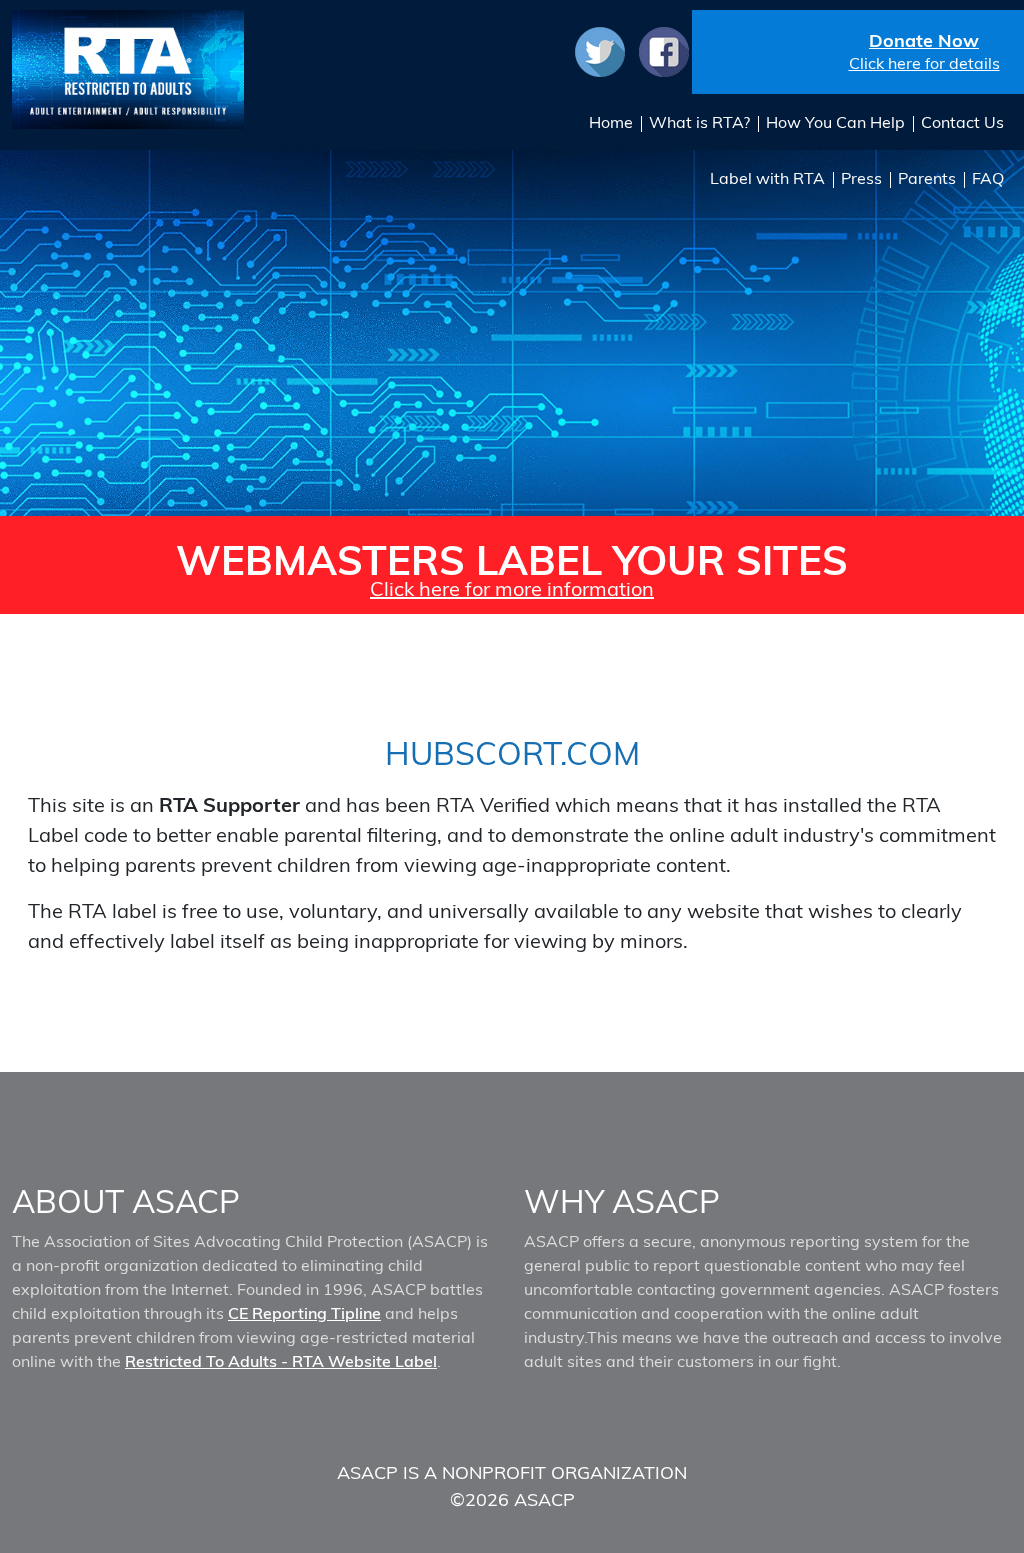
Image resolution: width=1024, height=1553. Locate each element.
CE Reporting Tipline (304, 1313)
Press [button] (861, 178)
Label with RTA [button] (767, 178)
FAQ (988, 178)
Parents (927, 178)
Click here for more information (512, 589)
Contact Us (962, 122)
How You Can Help (835, 122)
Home (611, 122)
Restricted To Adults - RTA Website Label (281, 1361)
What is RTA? (699, 122)
